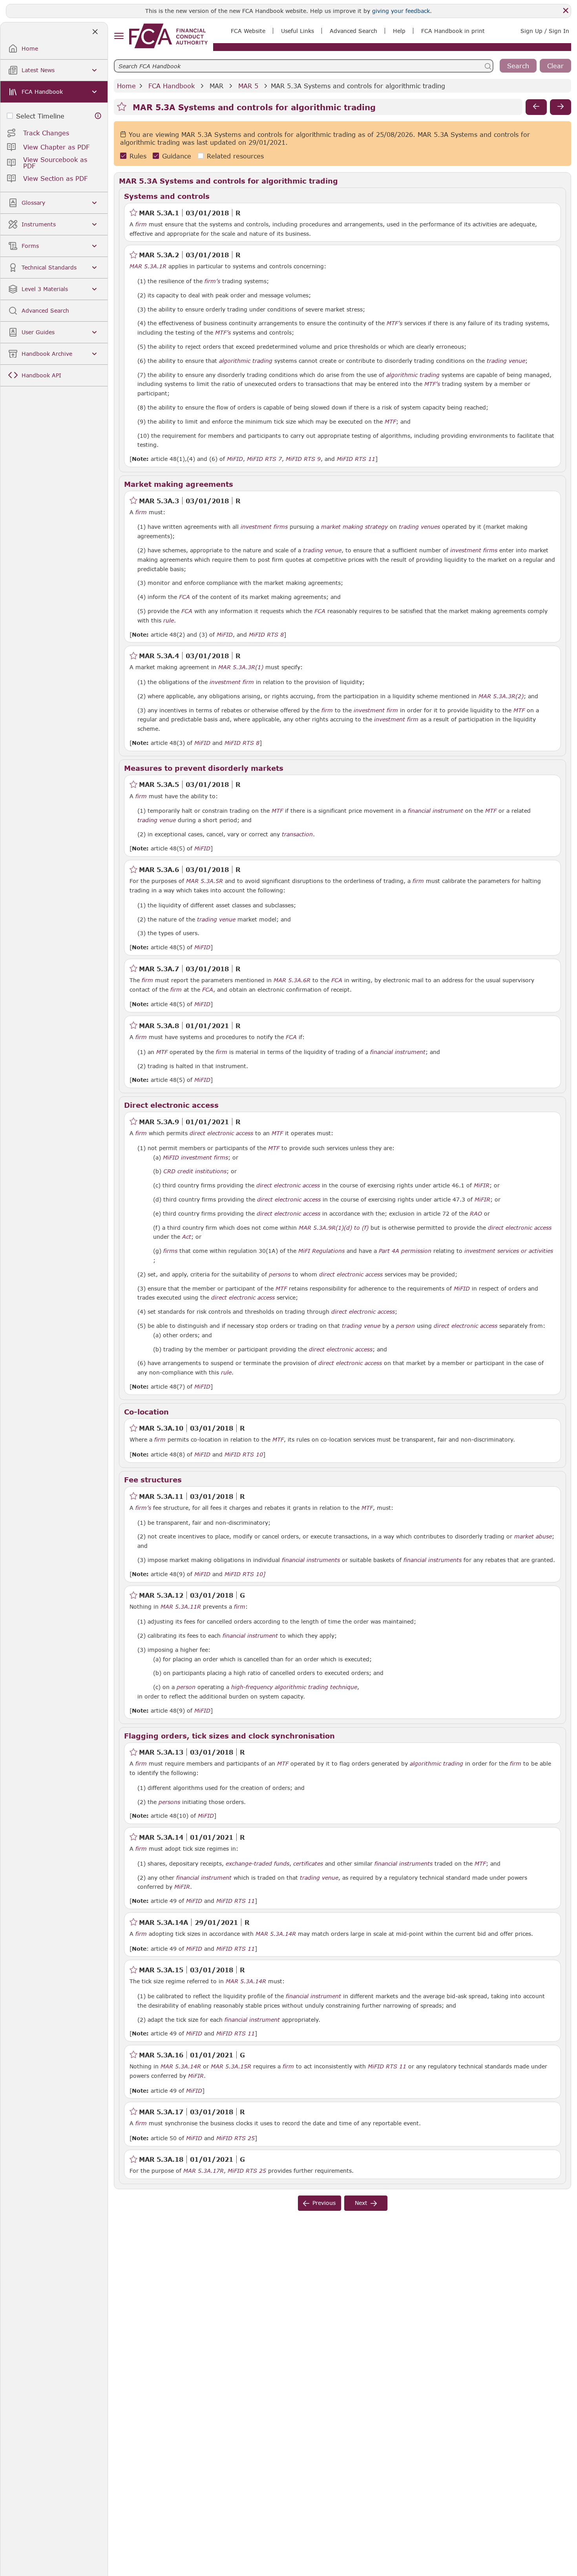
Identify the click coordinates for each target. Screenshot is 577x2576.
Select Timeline (40, 116)
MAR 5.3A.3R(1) (241, 667)
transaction (297, 834)
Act (187, 1237)
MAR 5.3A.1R (148, 266)
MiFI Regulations (321, 1251)
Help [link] (399, 31)
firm (141, 224)
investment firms (264, 527)
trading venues (419, 527)
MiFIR (482, 1185)
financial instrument (435, 811)
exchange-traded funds (257, 1864)
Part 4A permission (405, 1251)
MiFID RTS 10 (244, 1455)
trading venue (506, 361)
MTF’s (394, 323)
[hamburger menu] (119, 36)
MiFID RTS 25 (236, 2138)
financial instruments (311, 1560)
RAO (476, 1214)
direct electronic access (221, 1133)
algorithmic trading (246, 361)
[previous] (536, 107)
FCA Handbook (172, 86)
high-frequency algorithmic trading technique (294, 1687)
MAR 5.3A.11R (181, 1606)
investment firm (232, 682)
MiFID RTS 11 (356, 459)
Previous (324, 2203)
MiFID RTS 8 (266, 635)
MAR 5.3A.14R (276, 1933)
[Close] (566, 11)
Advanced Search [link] (353, 31)
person (405, 1326)
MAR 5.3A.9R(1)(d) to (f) (334, 1227)
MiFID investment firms (195, 1158)
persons (280, 1274)
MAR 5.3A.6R (292, 980)
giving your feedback (401, 11)
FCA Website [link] (248, 31)
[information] (98, 116)
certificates (308, 1864)
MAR (216, 86)
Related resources (235, 156)
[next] (561, 107)
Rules (138, 156)
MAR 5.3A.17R (204, 2170)
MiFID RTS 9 (303, 459)
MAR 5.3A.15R (231, 2066)
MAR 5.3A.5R (205, 881)
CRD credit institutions (195, 1171)
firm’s (212, 281)
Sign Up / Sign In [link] (545, 31)
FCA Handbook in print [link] (453, 31)
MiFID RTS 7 (264, 459)
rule (169, 621)
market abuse (533, 1536)
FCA (184, 597)
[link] (168, 36)
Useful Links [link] (298, 31)
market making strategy (354, 527)
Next (361, 2203)
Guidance (177, 156)
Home (126, 86)
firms (170, 1251)
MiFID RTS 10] (245, 1574)
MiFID (235, 459)
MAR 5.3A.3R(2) (501, 696)
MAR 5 (248, 86)
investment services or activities (509, 1251)
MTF (390, 422)
